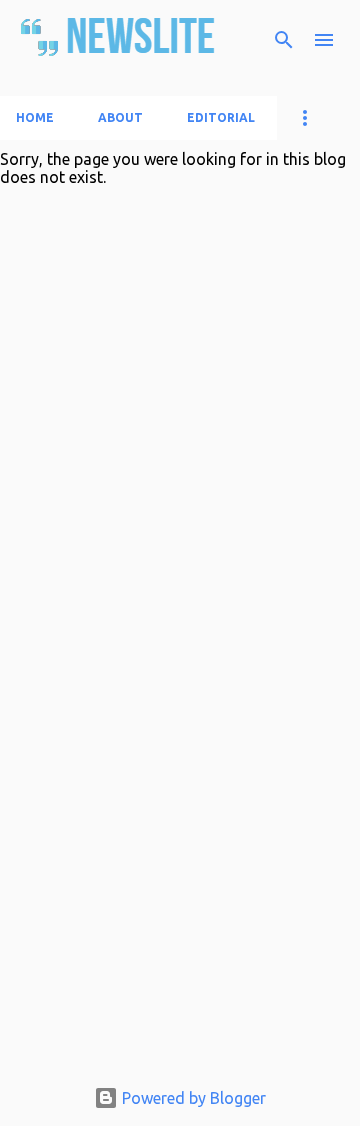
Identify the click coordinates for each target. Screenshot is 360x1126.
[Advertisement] (180, 953)
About (120, 117)
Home (35, 117)
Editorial (221, 117)
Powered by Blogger (192, 1098)
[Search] (284, 40)
